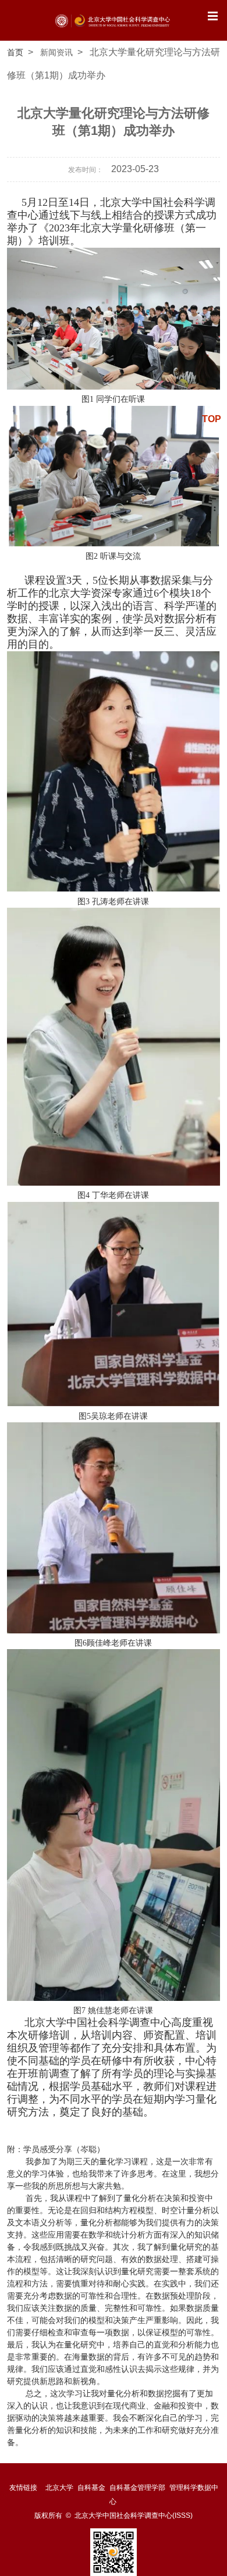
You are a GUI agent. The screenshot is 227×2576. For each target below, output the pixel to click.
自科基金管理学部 (137, 2488)
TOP (212, 419)
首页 (15, 52)
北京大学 (59, 2488)
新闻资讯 (56, 52)
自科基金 (91, 2488)
